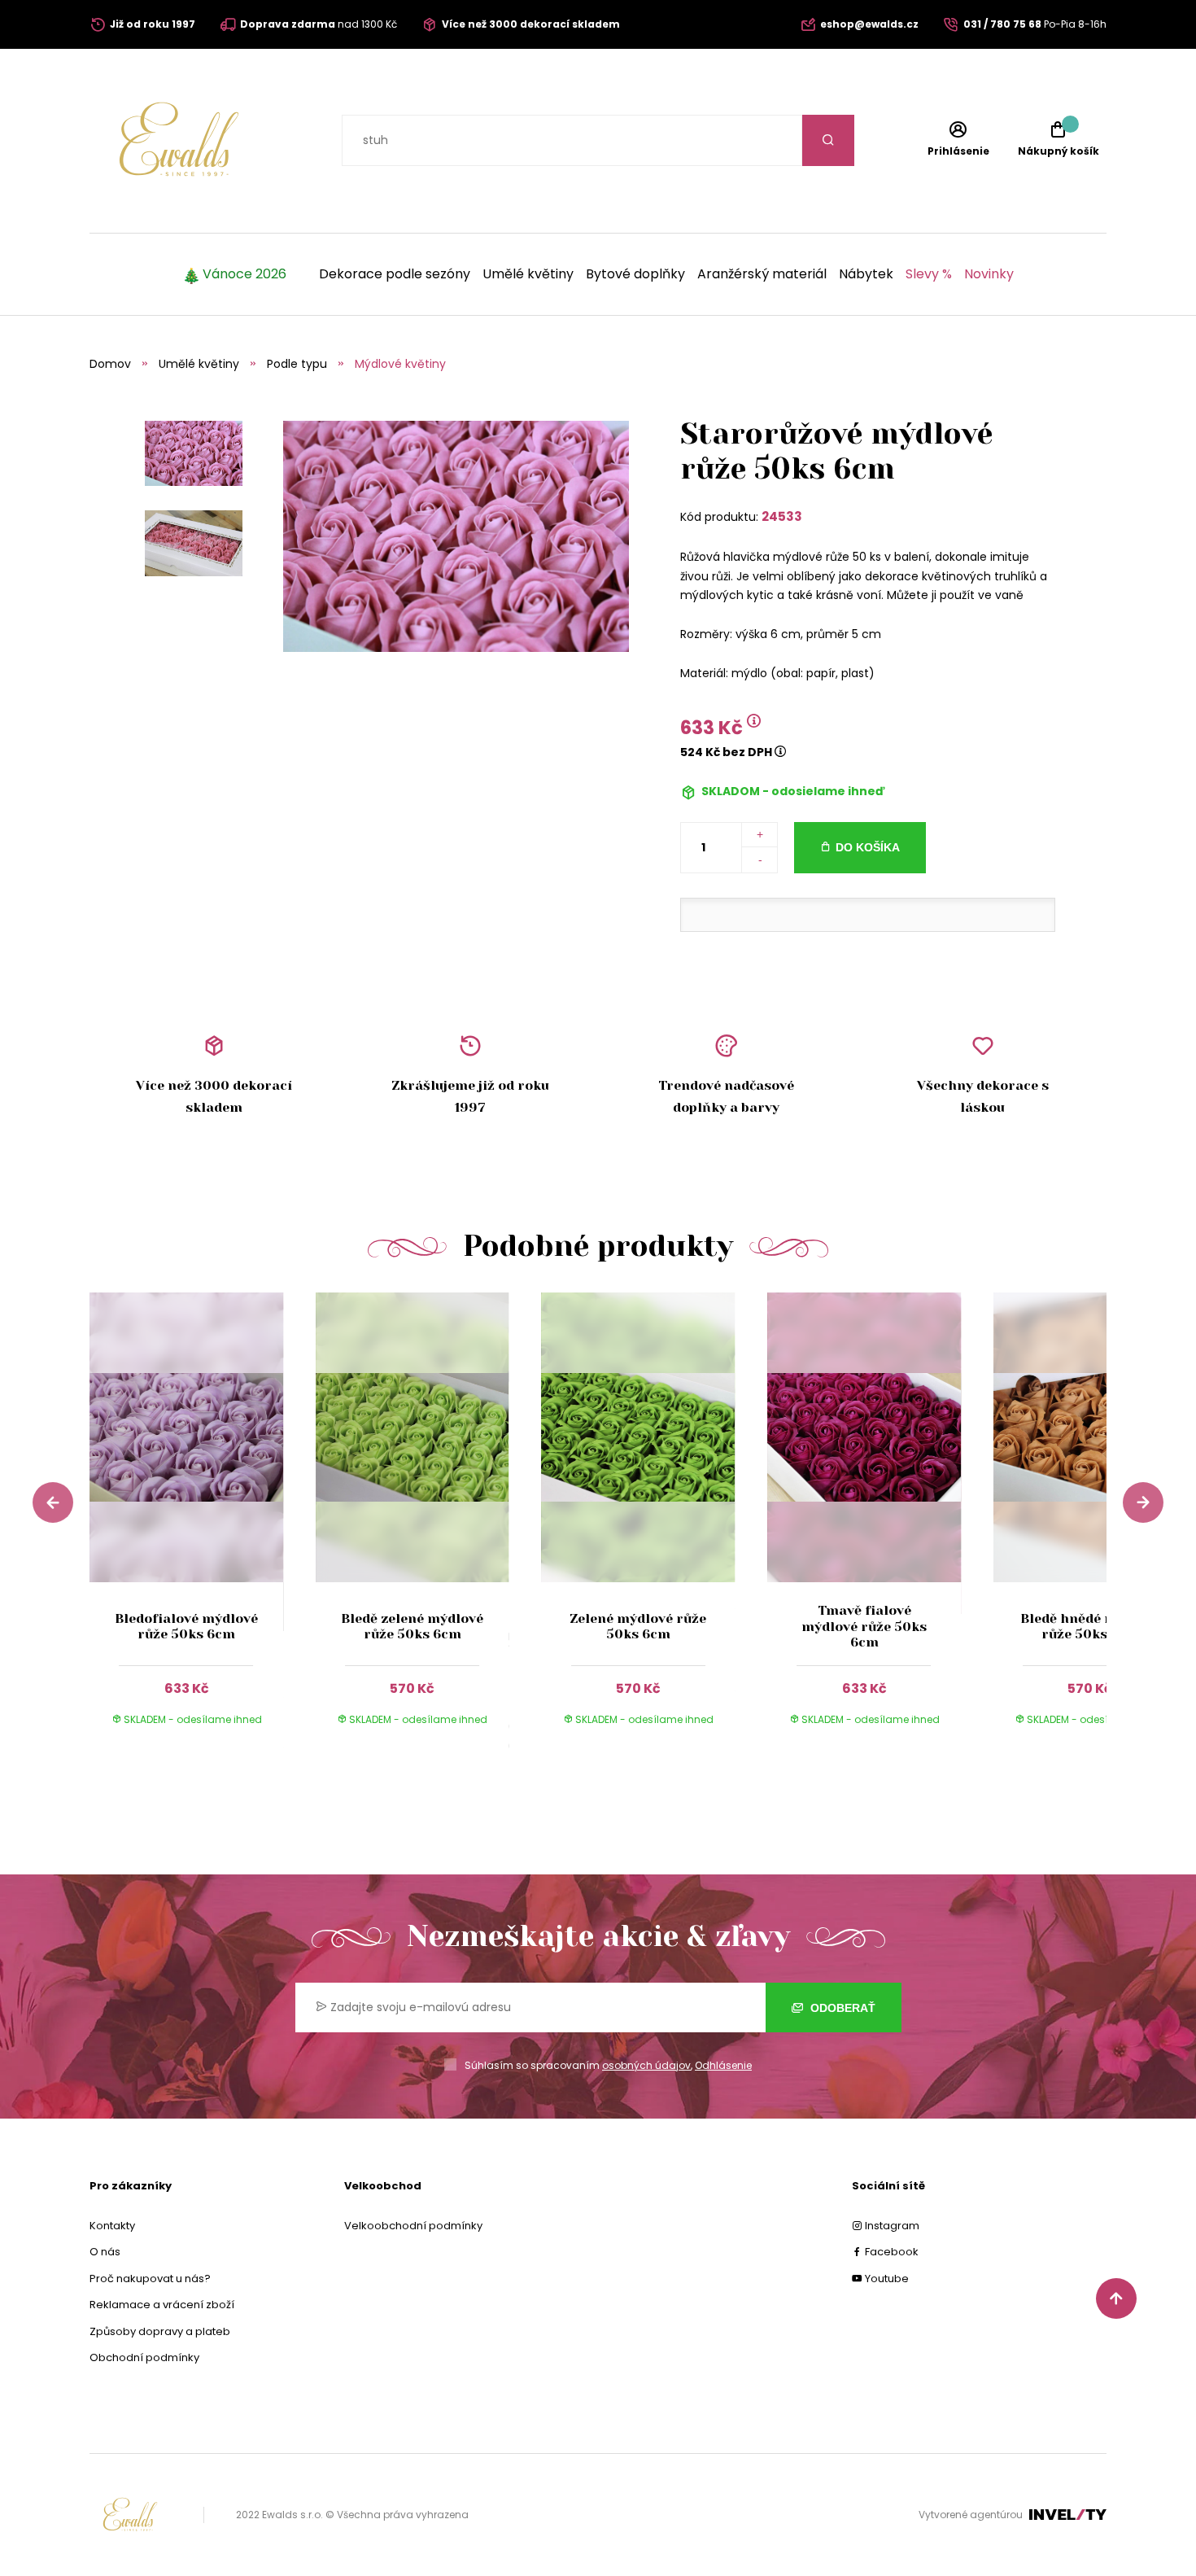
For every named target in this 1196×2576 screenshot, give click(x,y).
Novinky (989, 274)
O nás (105, 2252)
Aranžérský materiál (762, 274)
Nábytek (866, 274)
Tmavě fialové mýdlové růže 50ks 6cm (864, 1626)
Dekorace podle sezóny (395, 274)
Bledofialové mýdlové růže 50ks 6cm (186, 1626)
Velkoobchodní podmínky (413, 2226)
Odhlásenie (723, 2065)
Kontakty (112, 2226)
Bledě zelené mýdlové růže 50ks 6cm (412, 1626)
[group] (203, 1524)
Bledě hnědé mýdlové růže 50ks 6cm (1090, 1626)
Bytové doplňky (635, 274)
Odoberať (841, 2008)
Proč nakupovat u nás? (150, 2279)
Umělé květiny (528, 274)
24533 (782, 516)
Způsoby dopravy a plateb (160, 2331)
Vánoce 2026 (244, 274)
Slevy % (929, 274)
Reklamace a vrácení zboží (162, 2305)
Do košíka (868, 847)
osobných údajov (646, 2065)
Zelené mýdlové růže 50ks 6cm (638, 1626)
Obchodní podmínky (144, 2357)
